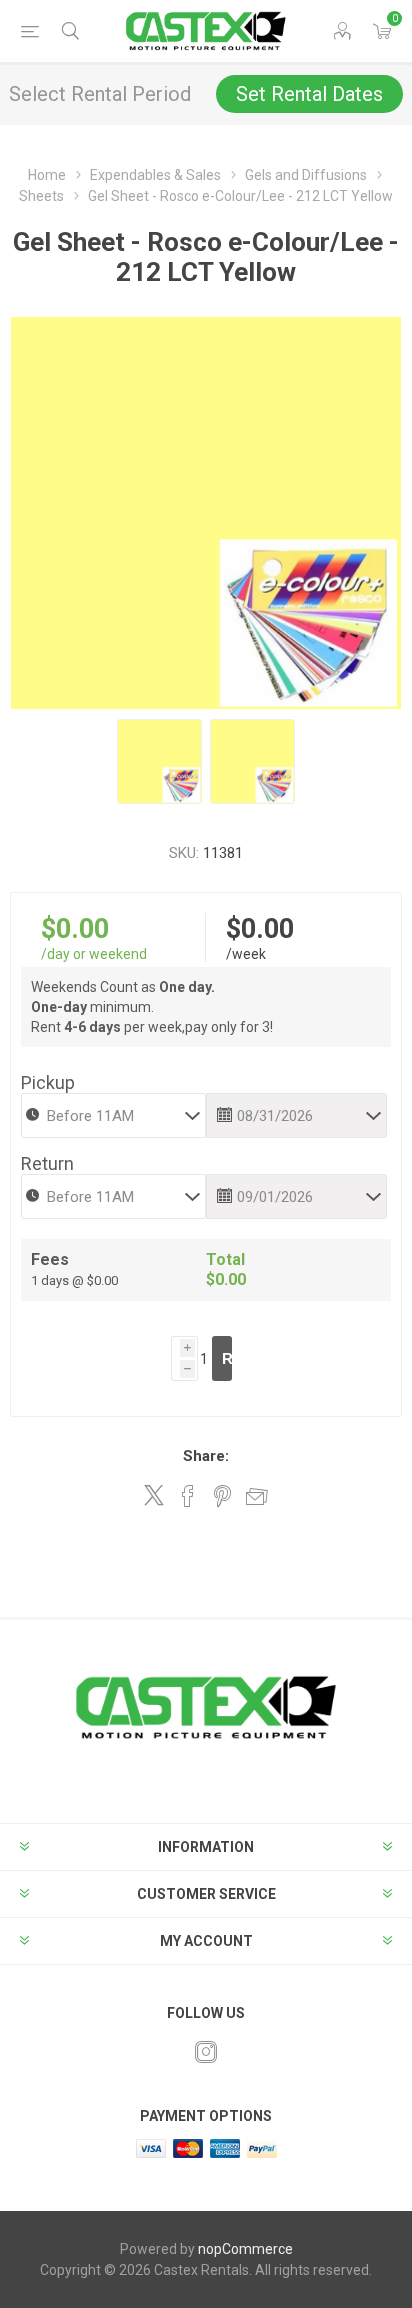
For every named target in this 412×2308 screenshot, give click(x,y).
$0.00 (75, 929)
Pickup (48, 1082)
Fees (50, 1259)
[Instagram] (206, 2052)
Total (225, 1259)
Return (47, 1163)
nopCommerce (245, 2249)
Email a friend (257, 1496)
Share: (206, 1456)
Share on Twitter (154, 1495)
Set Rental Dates (309, 94)
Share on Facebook (188, 1496)
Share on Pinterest (222, 1496)
